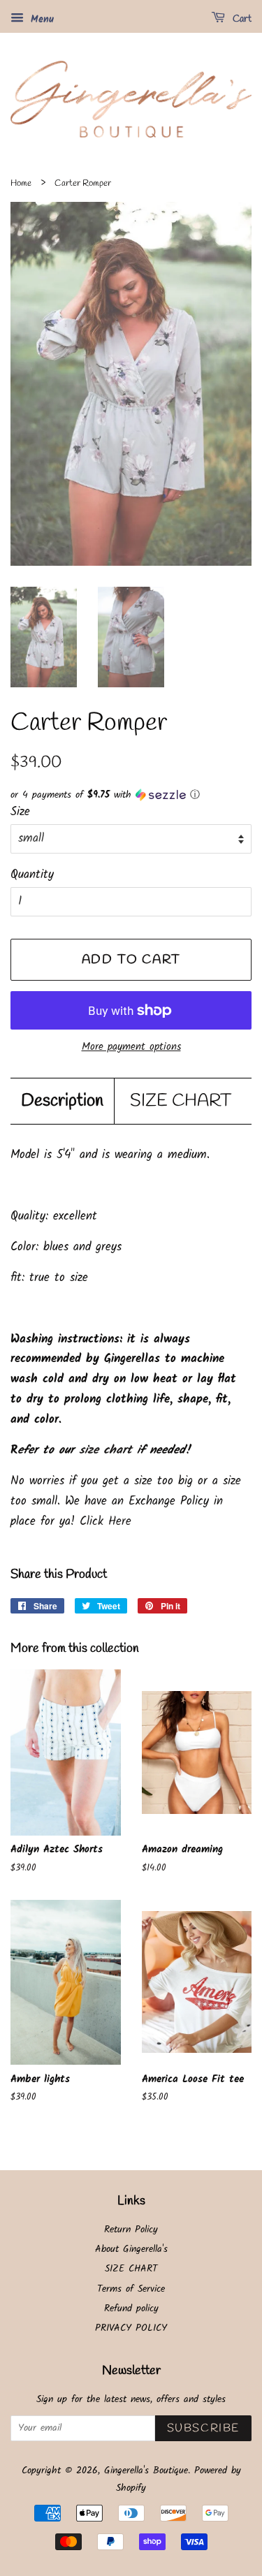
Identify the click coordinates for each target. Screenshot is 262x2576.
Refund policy (131, 2309)
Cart (241, 19)
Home (21, 183)
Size (20, 812)
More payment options (131, 1047)
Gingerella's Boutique (146, 2471)
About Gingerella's (131, 2249)
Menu (41, 20)
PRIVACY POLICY (131, 2328)
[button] (131, 795)
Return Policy (131, 2230)
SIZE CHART (181, 1101)
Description (62, 1101)
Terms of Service (131, 2289)
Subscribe (203, 2428)
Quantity (32, 875)
